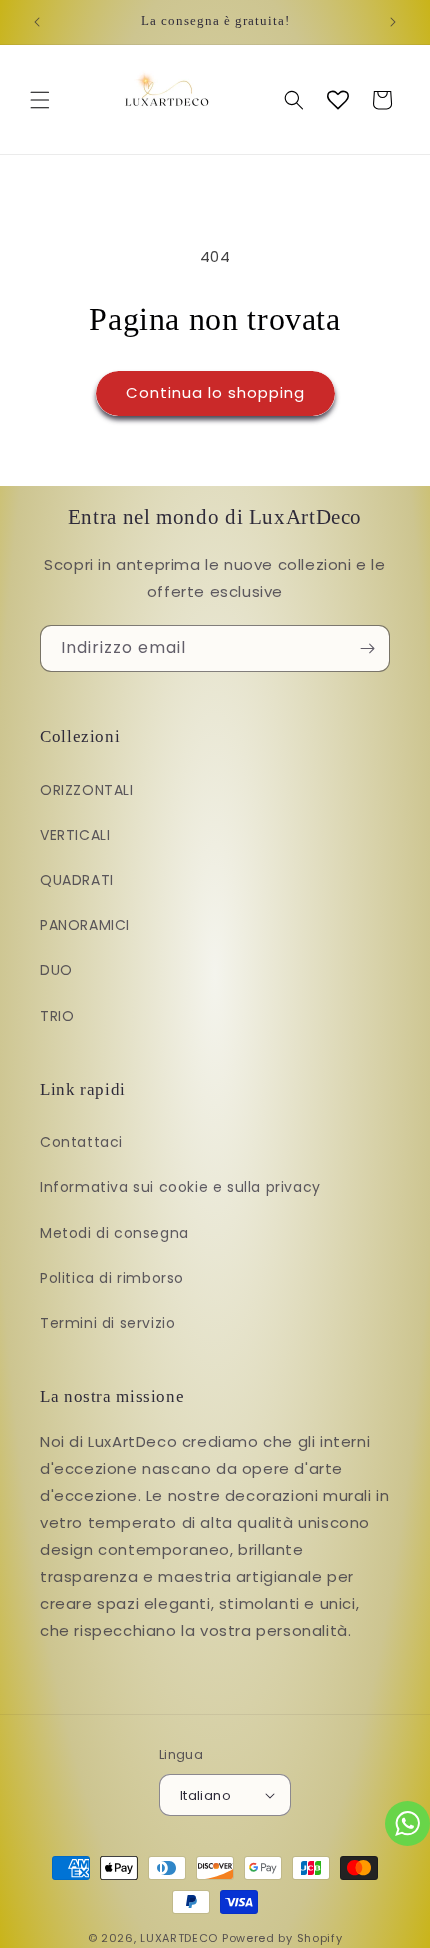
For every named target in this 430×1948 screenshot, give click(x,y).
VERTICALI (75, 835)
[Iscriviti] (367, 648)
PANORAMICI (85, 925)
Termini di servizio (107, 1323)
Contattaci (81, 1142)
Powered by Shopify (282, 1938)
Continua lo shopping (215, 392)
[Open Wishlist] (338, 100)
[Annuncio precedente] (37, 22)
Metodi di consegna (114, 1233)
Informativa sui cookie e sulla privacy (180, 1187)
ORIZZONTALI (87, 790)
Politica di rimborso (112, 1278)
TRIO (57, 1016)
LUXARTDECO (179, 1938)
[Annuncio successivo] (393, 22)
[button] (40, 100)
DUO (56, 970)
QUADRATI (77, 880)
